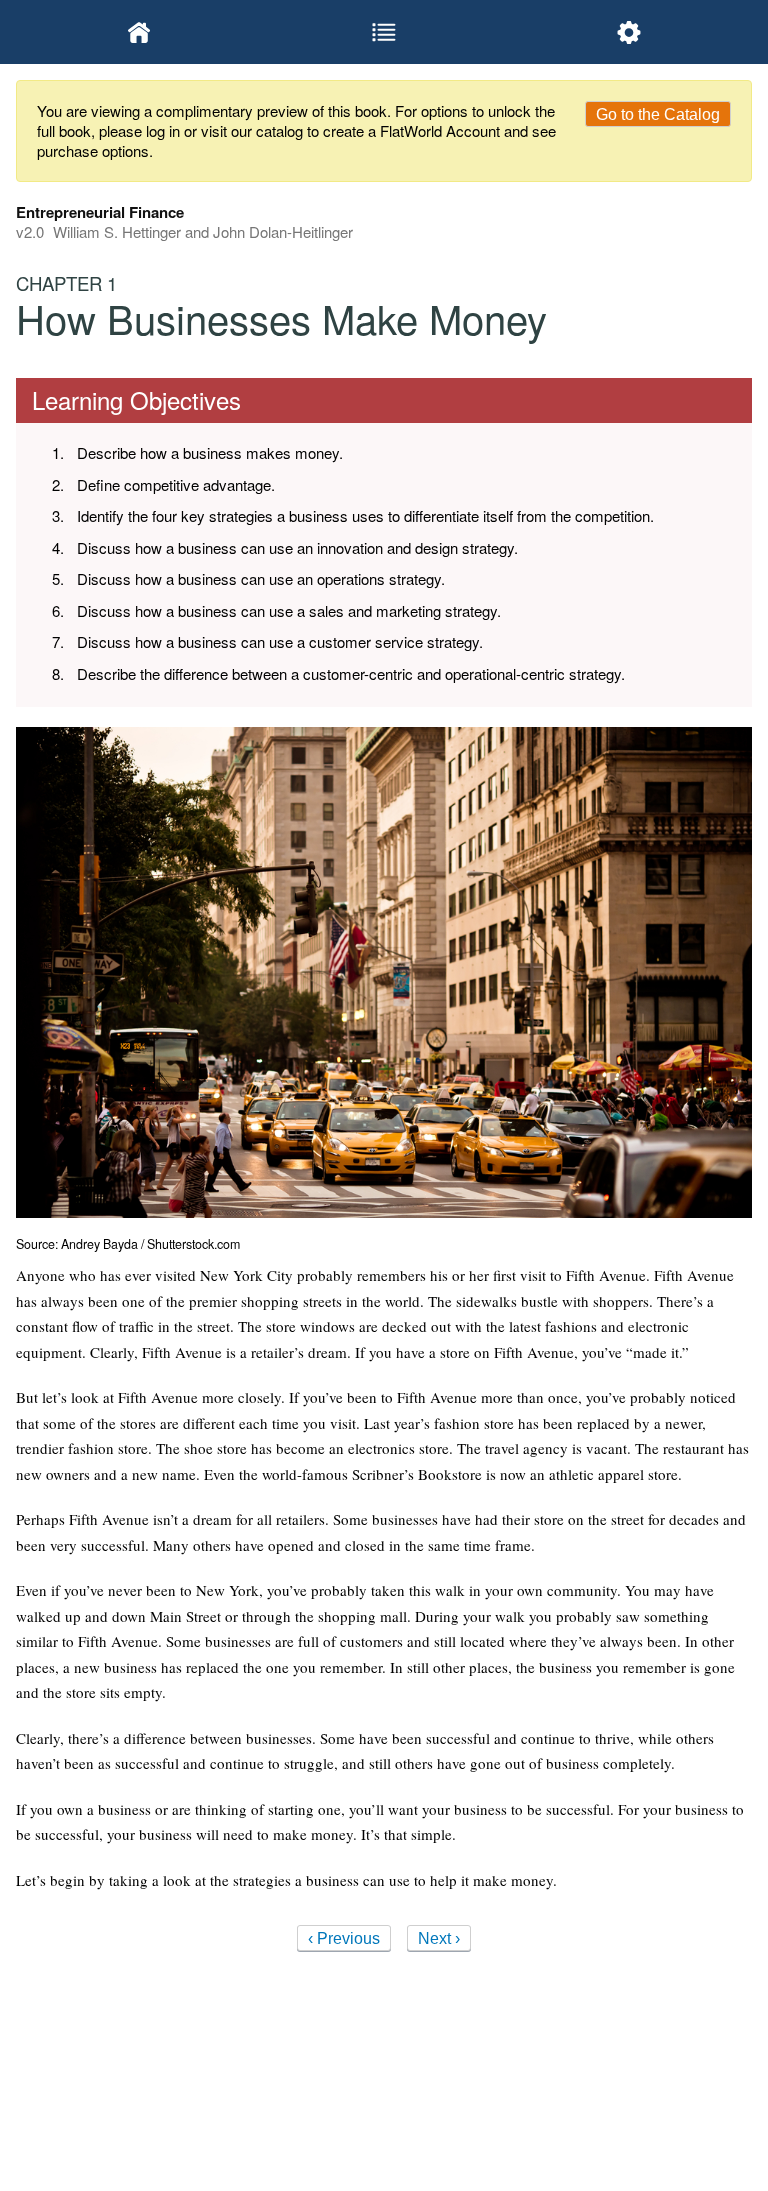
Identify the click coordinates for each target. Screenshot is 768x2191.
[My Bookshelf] (138, 32)
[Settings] (629, 32)
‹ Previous (344, 1938)
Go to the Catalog (658, 114)
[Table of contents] (383, 32)
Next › (439, 1938)
